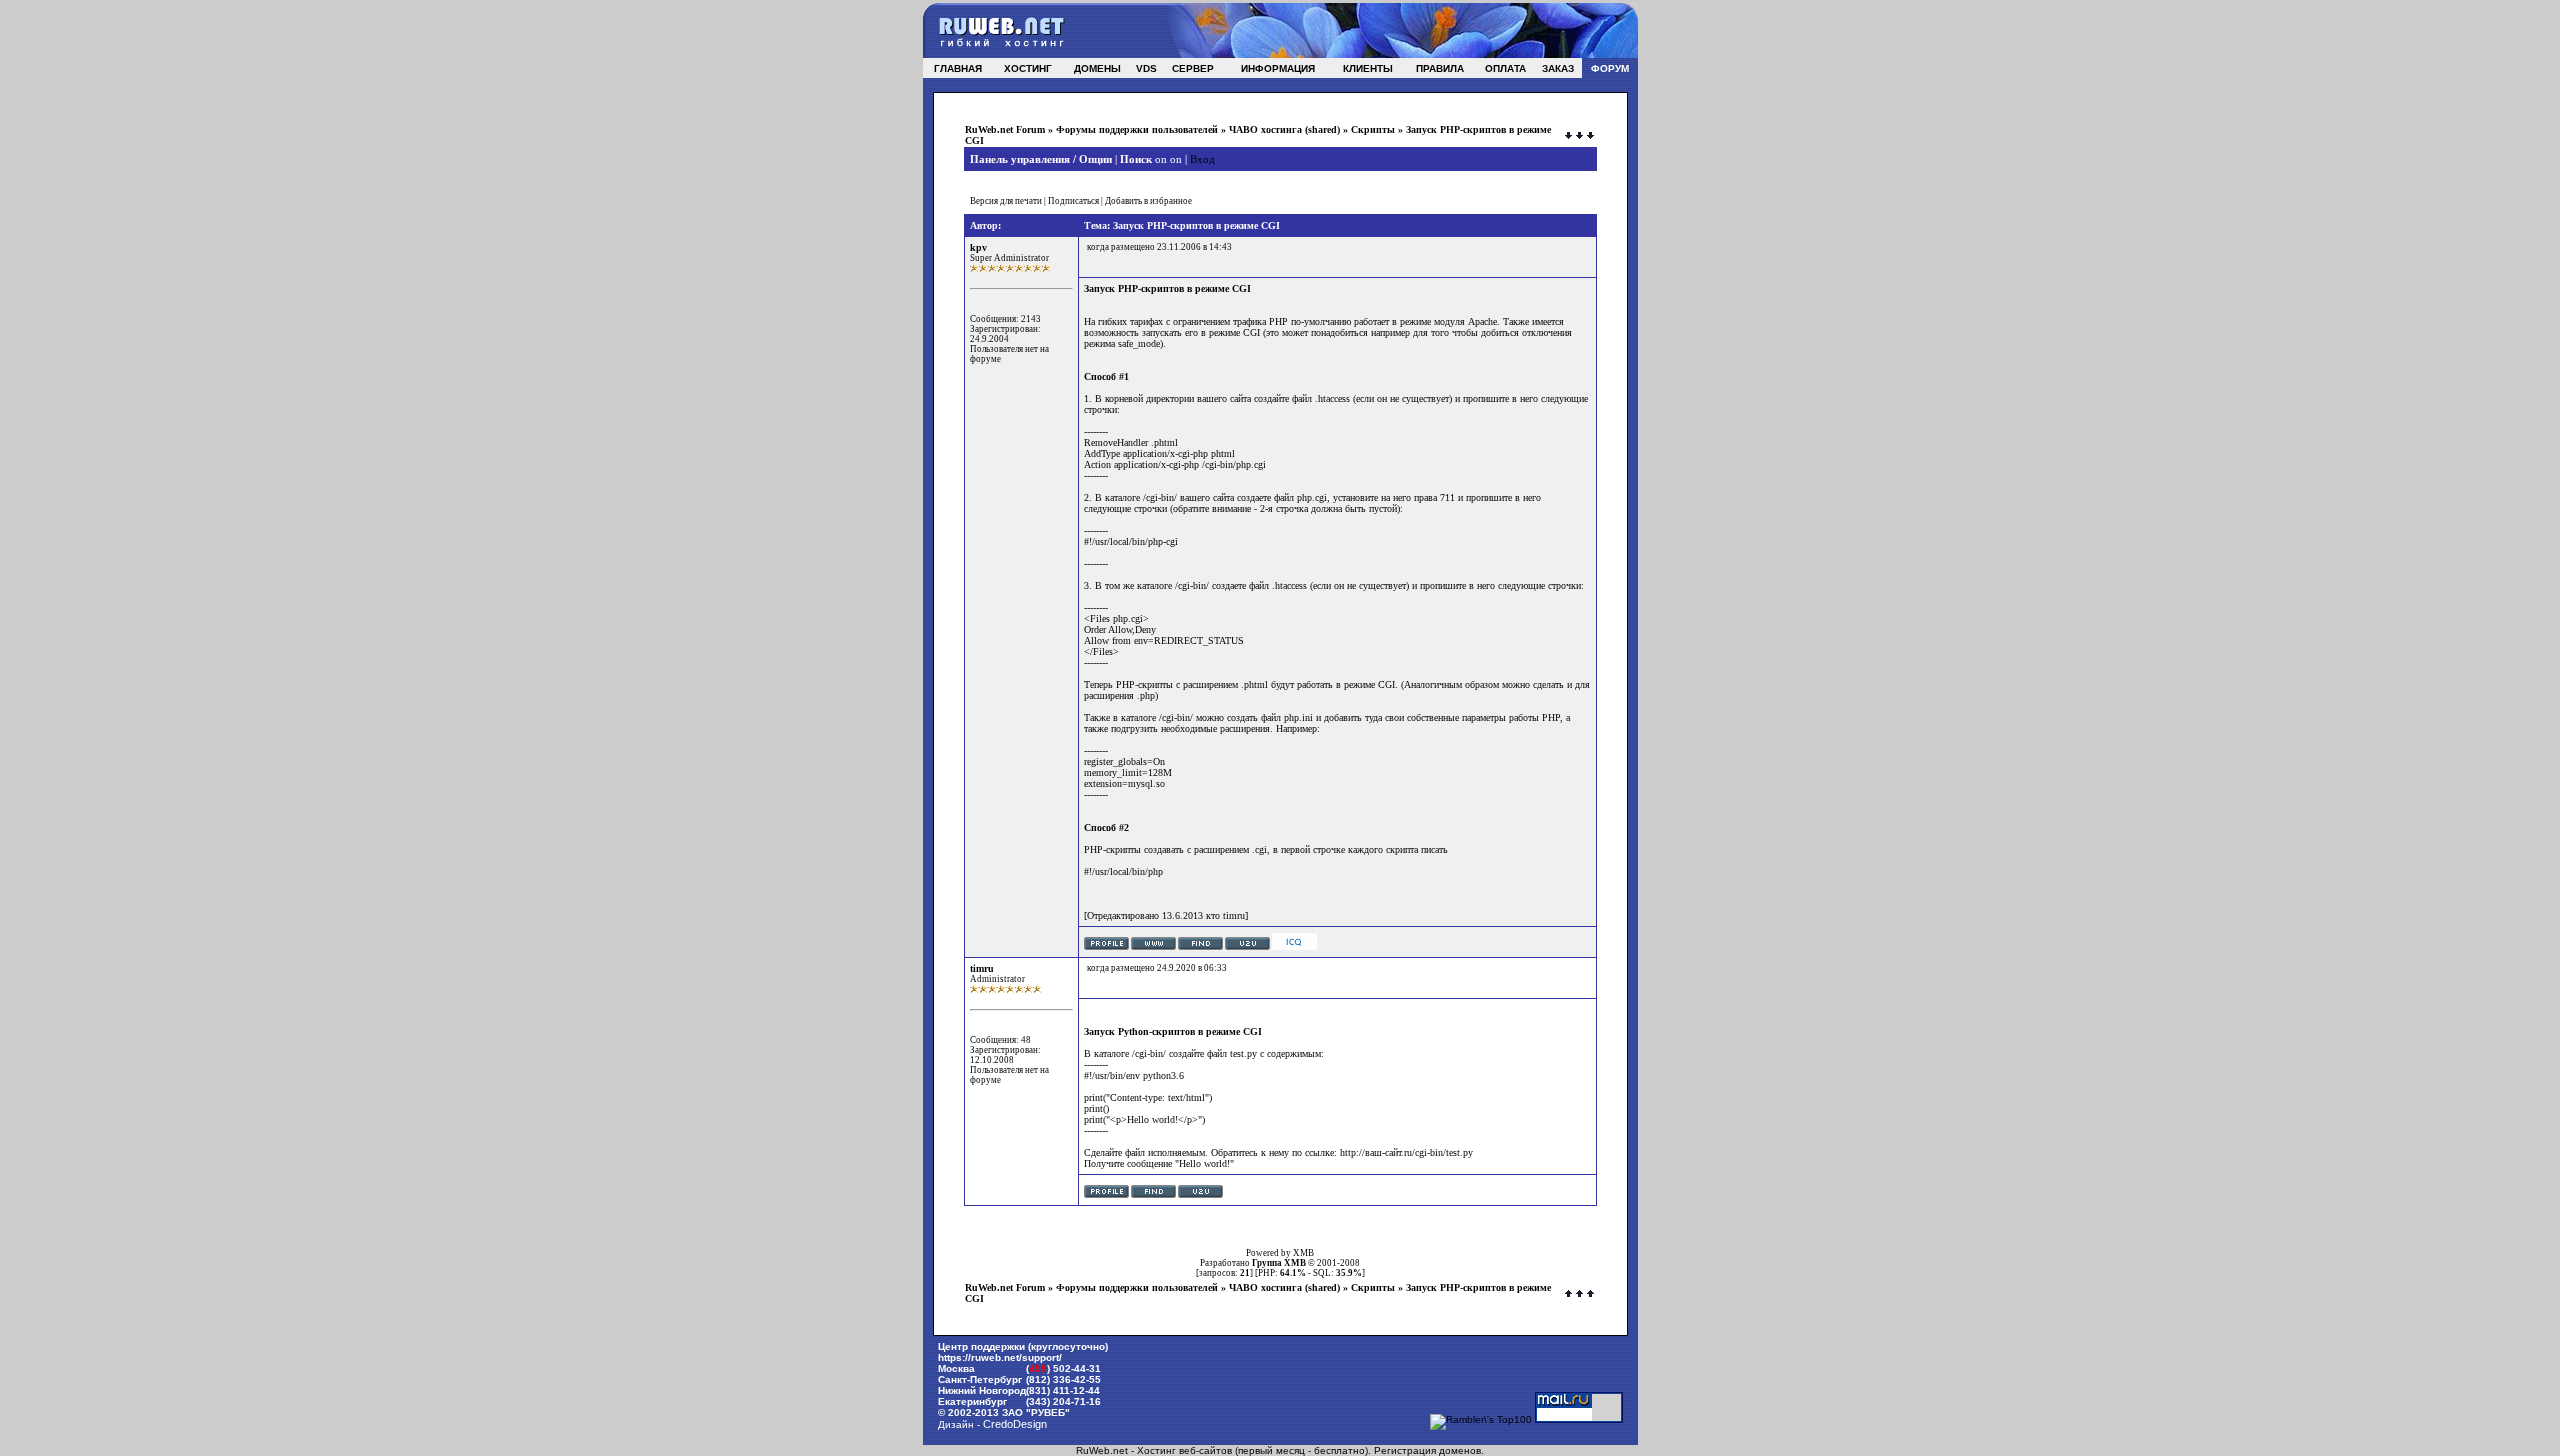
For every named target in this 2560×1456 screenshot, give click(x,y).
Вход (1202, 159)
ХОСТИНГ (1028, 68)
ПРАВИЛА (1440, 68)
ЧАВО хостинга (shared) (1284, 129)
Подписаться (1073, 201)
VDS (1146, 68)
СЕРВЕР (1193, 68)
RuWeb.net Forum (1005, 129)
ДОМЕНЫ (1097, 68)
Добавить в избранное (1148, 201)
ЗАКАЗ (1558, 68)
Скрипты (1373, 129)
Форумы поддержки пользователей (1137, 129)
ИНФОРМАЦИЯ (1278, 68)
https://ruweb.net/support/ (1000, 1357)
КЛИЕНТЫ (1368, 68)
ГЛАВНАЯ (958, 68)
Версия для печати (1006, 201)
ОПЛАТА (1505, 68)
